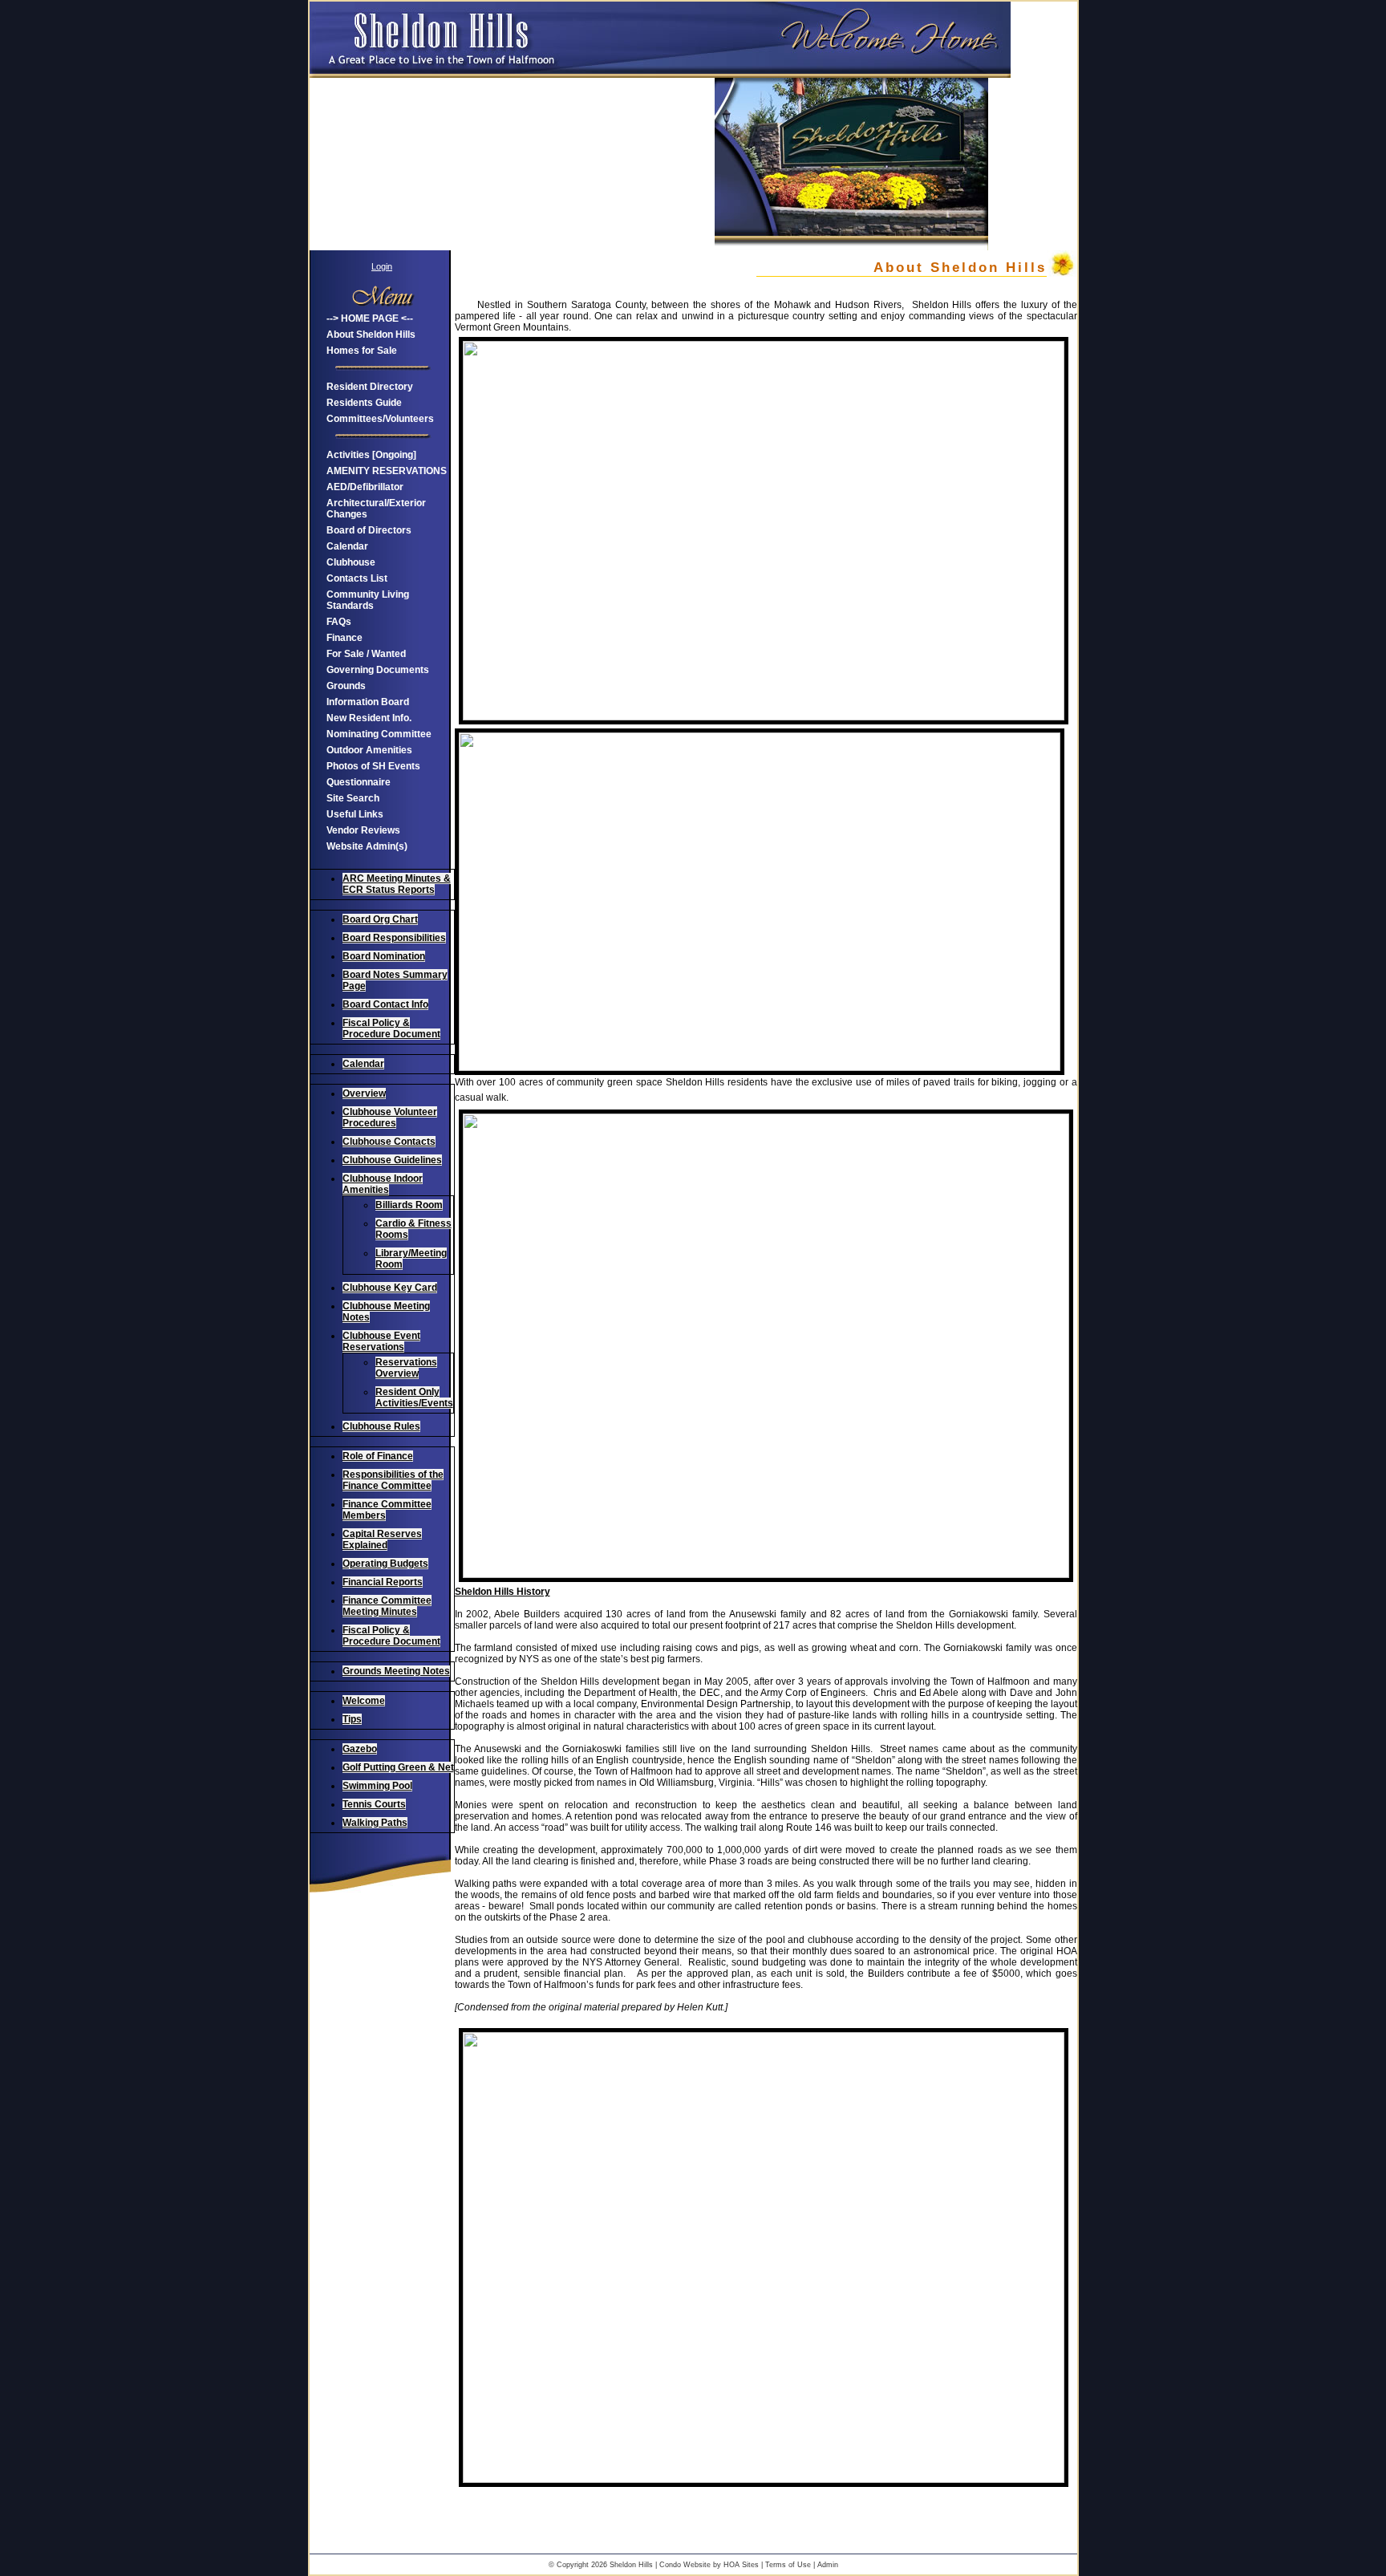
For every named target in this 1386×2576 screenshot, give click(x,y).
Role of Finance (378, 1456)
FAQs (339, 622)
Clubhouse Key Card (390, 1288)
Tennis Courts (374, 1804)
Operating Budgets (385, 1564)
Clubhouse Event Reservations (381, 1341)
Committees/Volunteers (380, 419)
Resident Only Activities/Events (414, 1398)
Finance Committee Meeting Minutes (387, 1606)
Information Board (368, 702)
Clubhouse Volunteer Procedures (390, 1118)
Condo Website (685, 2565)
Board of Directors (369, 530)
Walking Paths (375, 1823)
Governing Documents (378, 670)
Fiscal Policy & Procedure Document (391, 1028)
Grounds (346, 686)
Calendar (347, 546)
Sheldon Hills (631, 2565)
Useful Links (355, 814)
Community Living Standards (368, 600)
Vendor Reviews (363, 830)
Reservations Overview (406, 1368)
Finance (344, 638)
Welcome (364, 1701)
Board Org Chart (380, 919)
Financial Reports (383, 1582)
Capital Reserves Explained (382, 1540)
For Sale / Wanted (366, 654)
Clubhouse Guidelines (392, 1160)
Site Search (353, 798)
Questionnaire (359, 782)
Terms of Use (788, 2565)
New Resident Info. (369, 718)
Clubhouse (351, 562)
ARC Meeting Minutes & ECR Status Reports (397, 884)
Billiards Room (409, 1205)
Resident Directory (370, 387)
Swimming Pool (377, 1786)
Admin (828, 2565)
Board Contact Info (385, 1004)
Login (382, 266)
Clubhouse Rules (381, 1426)
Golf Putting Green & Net (398, 1767)
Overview (364, 1093)
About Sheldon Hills (371, 335)
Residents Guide (364, 403)
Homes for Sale (362, 351)
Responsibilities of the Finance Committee (393, 1480)
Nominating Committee (379, 734)
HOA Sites (741, 2565)
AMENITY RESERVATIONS (387, 471)
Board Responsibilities (394, 938)
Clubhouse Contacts (389, 1142)
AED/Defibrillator (365, 487)
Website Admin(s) (367, 846)
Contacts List (357, 578)
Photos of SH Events (373, 766)
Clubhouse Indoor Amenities (383, 1184)
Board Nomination (384, 956)
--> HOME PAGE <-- (370, 318)
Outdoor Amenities (369, 750)
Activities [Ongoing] (371, 455)
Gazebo (360, 1749)
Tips (352, 1719)
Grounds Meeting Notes (396, 1671)
